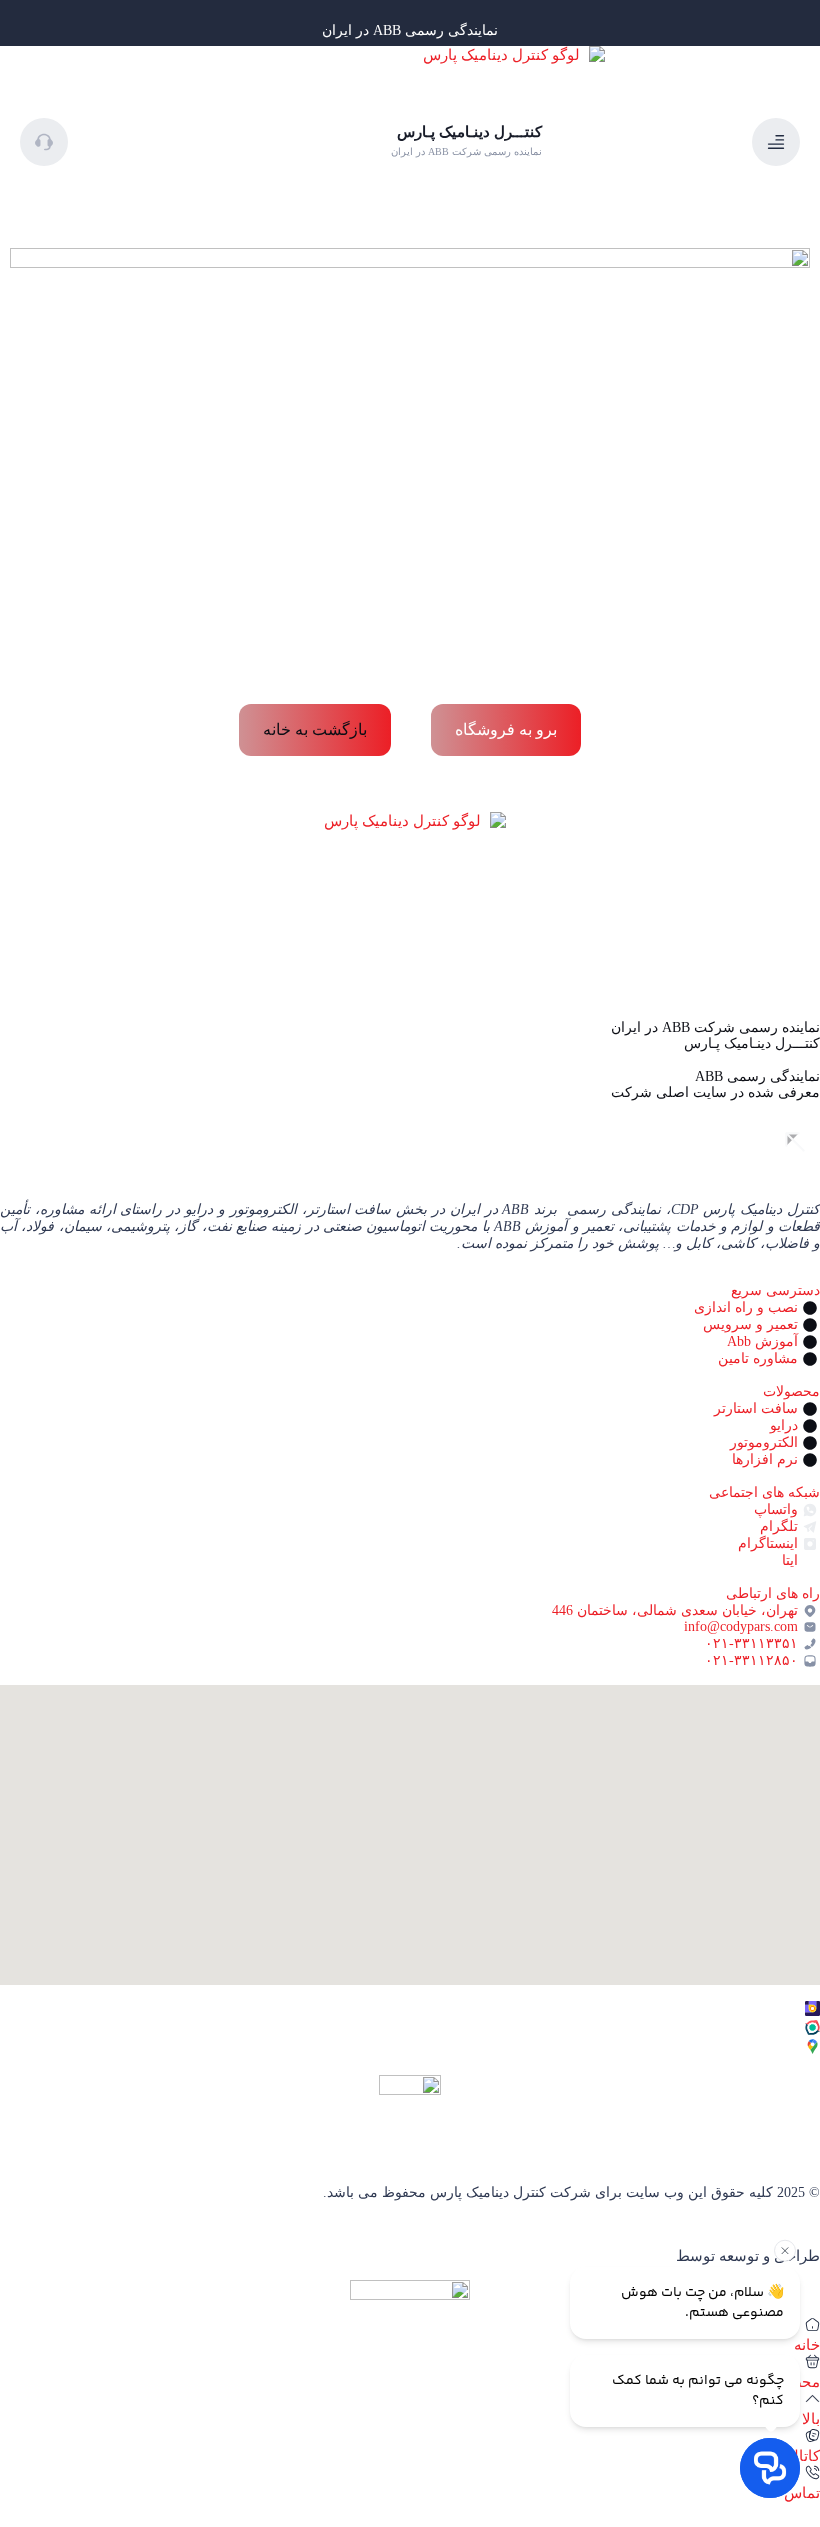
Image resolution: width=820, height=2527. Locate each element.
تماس (802, 2493)
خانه (807, 2345)
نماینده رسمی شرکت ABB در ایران (715, 1027)
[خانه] (812, 2324)
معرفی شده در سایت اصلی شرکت (715, 1092)
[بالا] (812, 2398)
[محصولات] (812, 2361)
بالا (811, 2419)
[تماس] (812, 2472)
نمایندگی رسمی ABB (757, 1076)
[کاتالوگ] (812, 2435)
